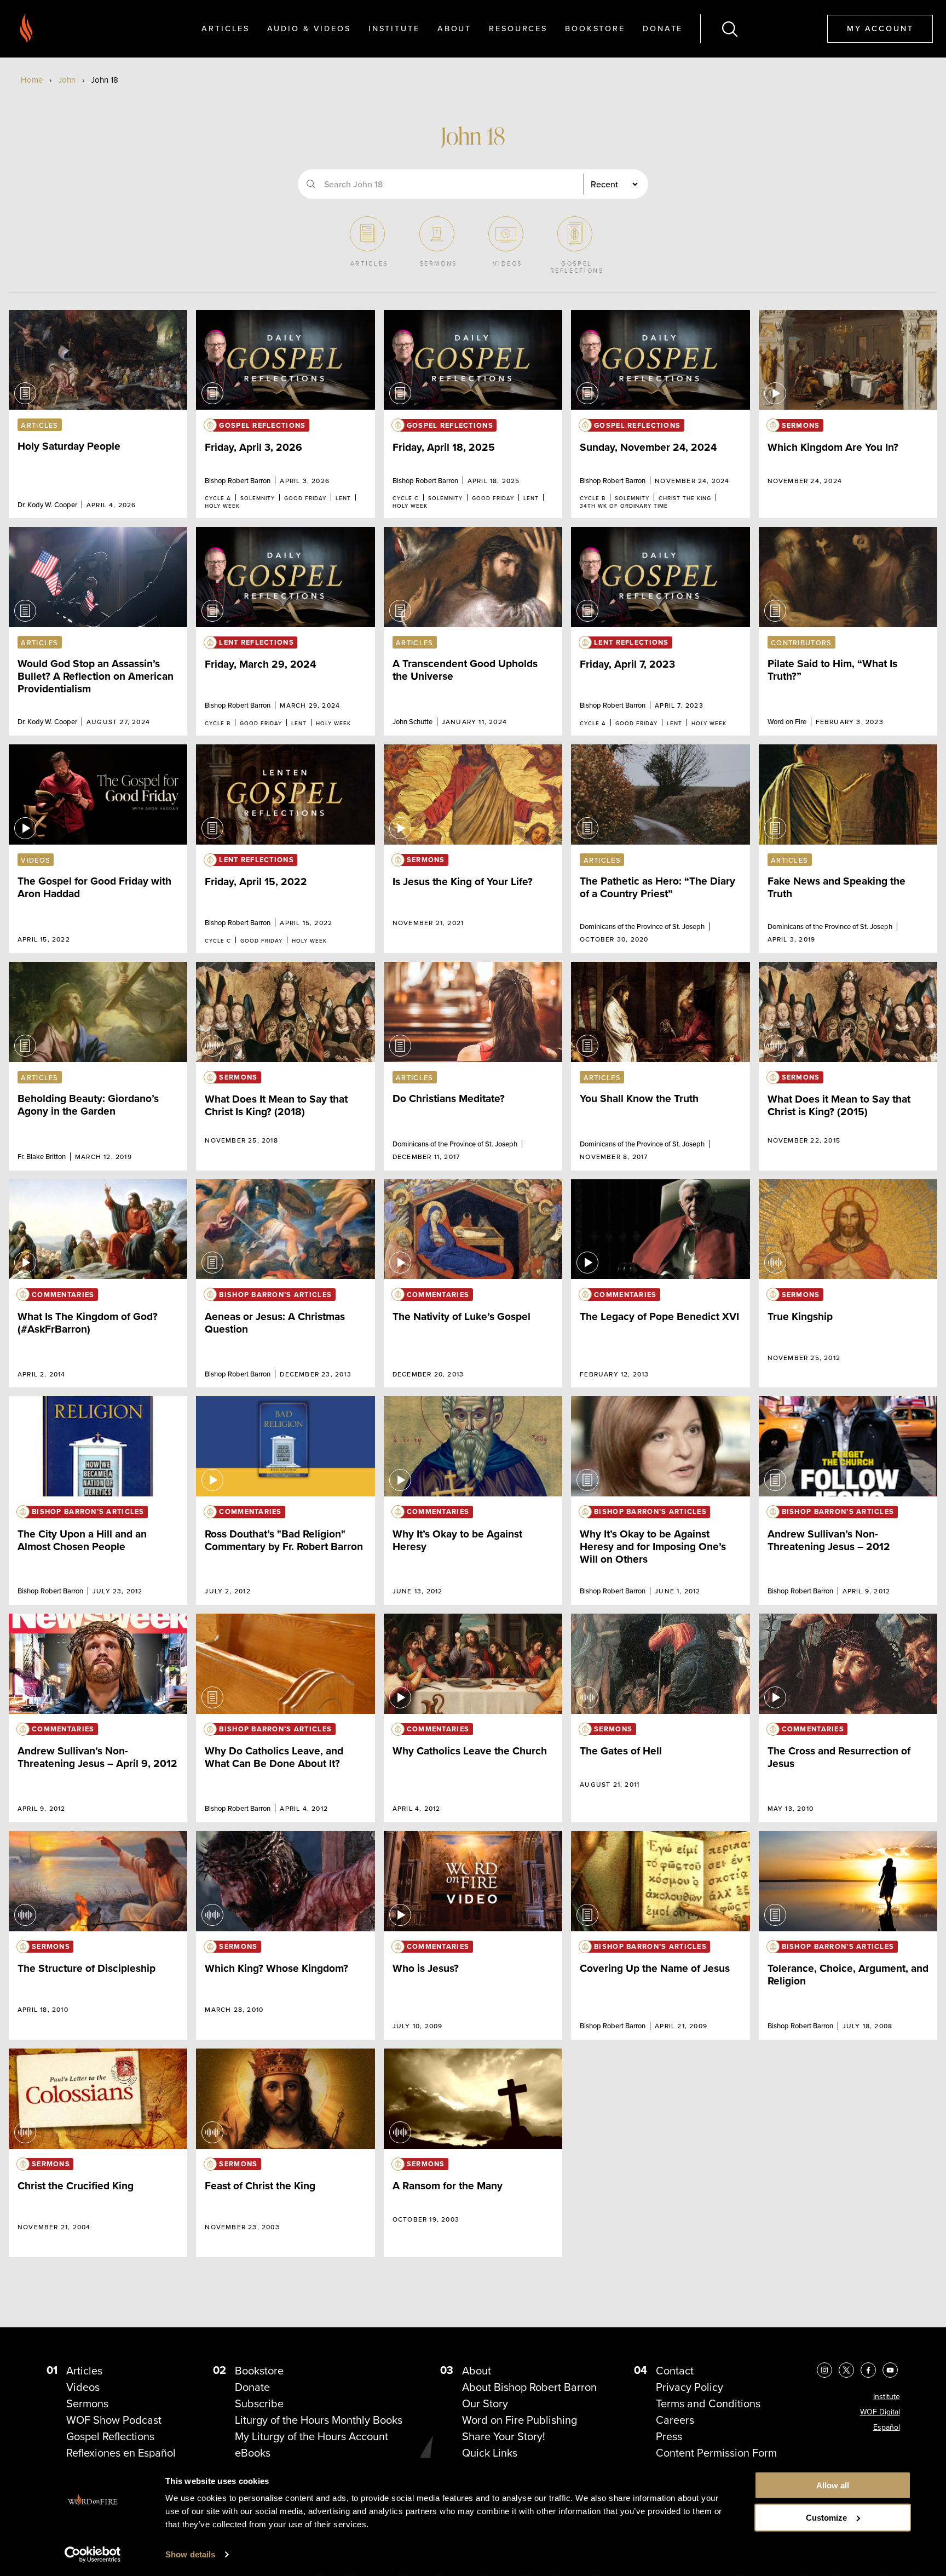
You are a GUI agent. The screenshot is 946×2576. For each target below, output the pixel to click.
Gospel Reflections (110, 2436)
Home (32, 80)
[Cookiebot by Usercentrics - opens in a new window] (93, 2555)
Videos (83, 2387)
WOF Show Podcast (114, 2420)
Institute (394, 28)
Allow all (833, 2485)
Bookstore (595, 28)
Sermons (87, 2403)
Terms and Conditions (708, 2403)
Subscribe (259, 2403)
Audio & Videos (309, 28)
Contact (675, 2370)
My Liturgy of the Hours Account (312, 2436)
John (67, 80)
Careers (675, 2420)
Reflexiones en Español (121, 2452)
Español (887, 2427)
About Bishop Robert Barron (529, 2387)
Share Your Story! (504, 2436)
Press (669, 2436)
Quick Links (490, 2452)
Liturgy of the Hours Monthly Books (319, 2420)
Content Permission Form (716, 2452)
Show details (190, 2554)
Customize (826, 2518)
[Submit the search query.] (311, 184)
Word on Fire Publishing (520, 2420)
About (454, 28)
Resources (518, 28)
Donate (663, 28)
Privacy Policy (690, 2387)
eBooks (253, 2452)
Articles (225, 28)
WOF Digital (880, 2412)
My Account (880, 28)
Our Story (485, 2403)
